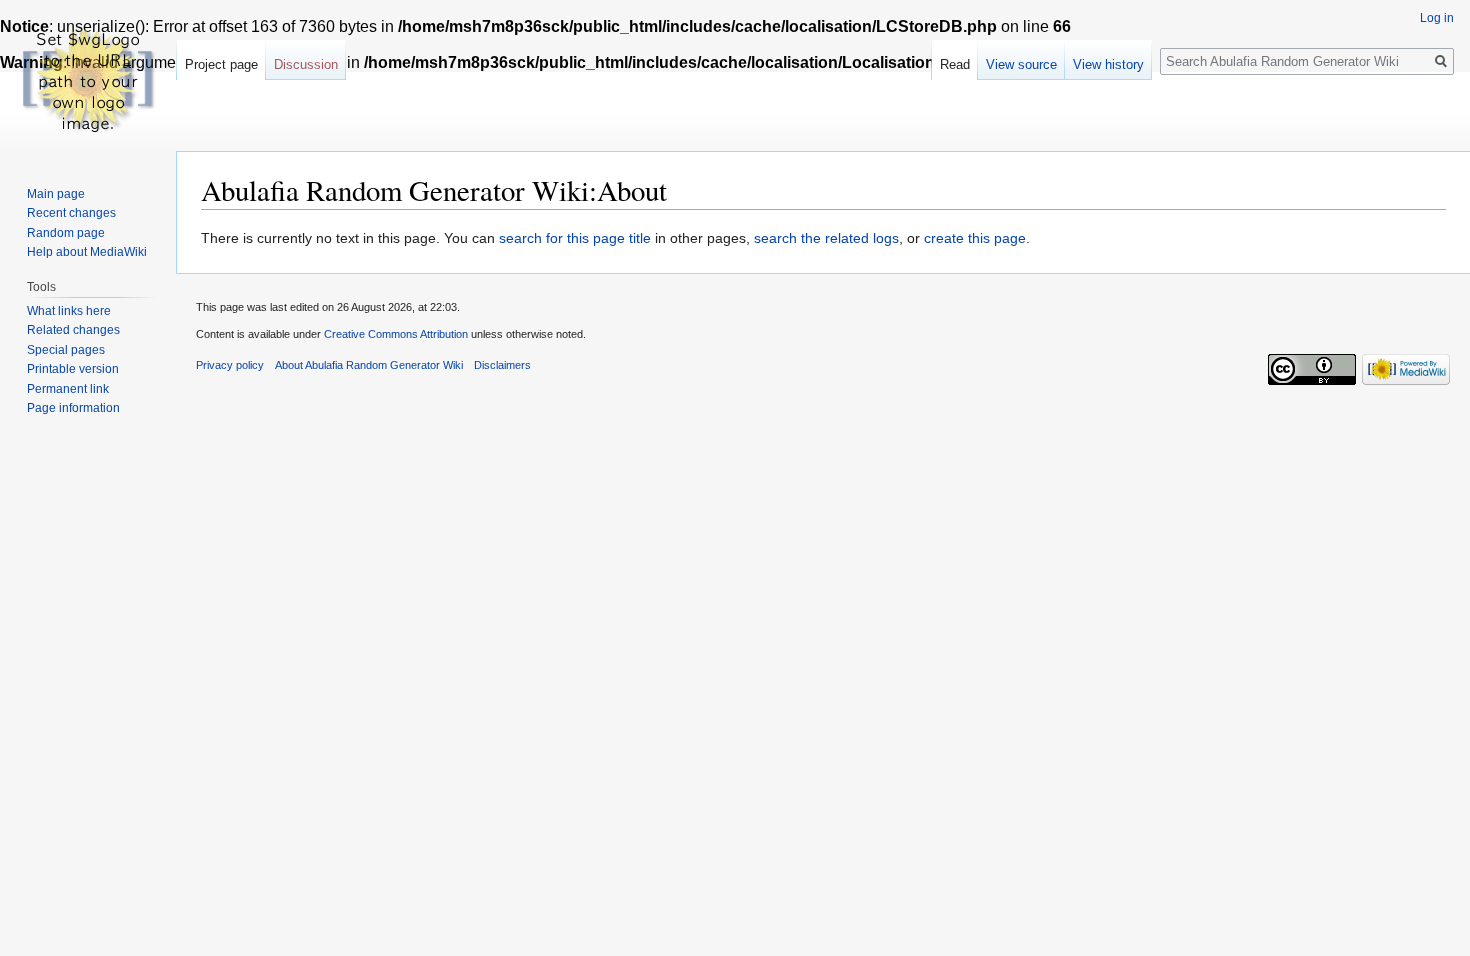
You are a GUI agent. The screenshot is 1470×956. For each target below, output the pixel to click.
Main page (56, 194)
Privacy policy (230, 365)
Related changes (73, 330)
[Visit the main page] (88, 80)
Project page (221, 64)
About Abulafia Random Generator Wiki (369, 365)
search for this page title (575, 238)
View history (1108, 64)
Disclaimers (502, 365)
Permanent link (68, 389)
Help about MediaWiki (87, 252)
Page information (73, 408)
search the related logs (826, 238)
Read (955, 64)
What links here (69, 311)
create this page (975, 238)
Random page (66, 233)
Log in (1437, 18)
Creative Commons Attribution (396, 334)
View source (1021, 64)
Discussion (306, 64)
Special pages (66, 350)
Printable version (73, 369)
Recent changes (71, 213)
